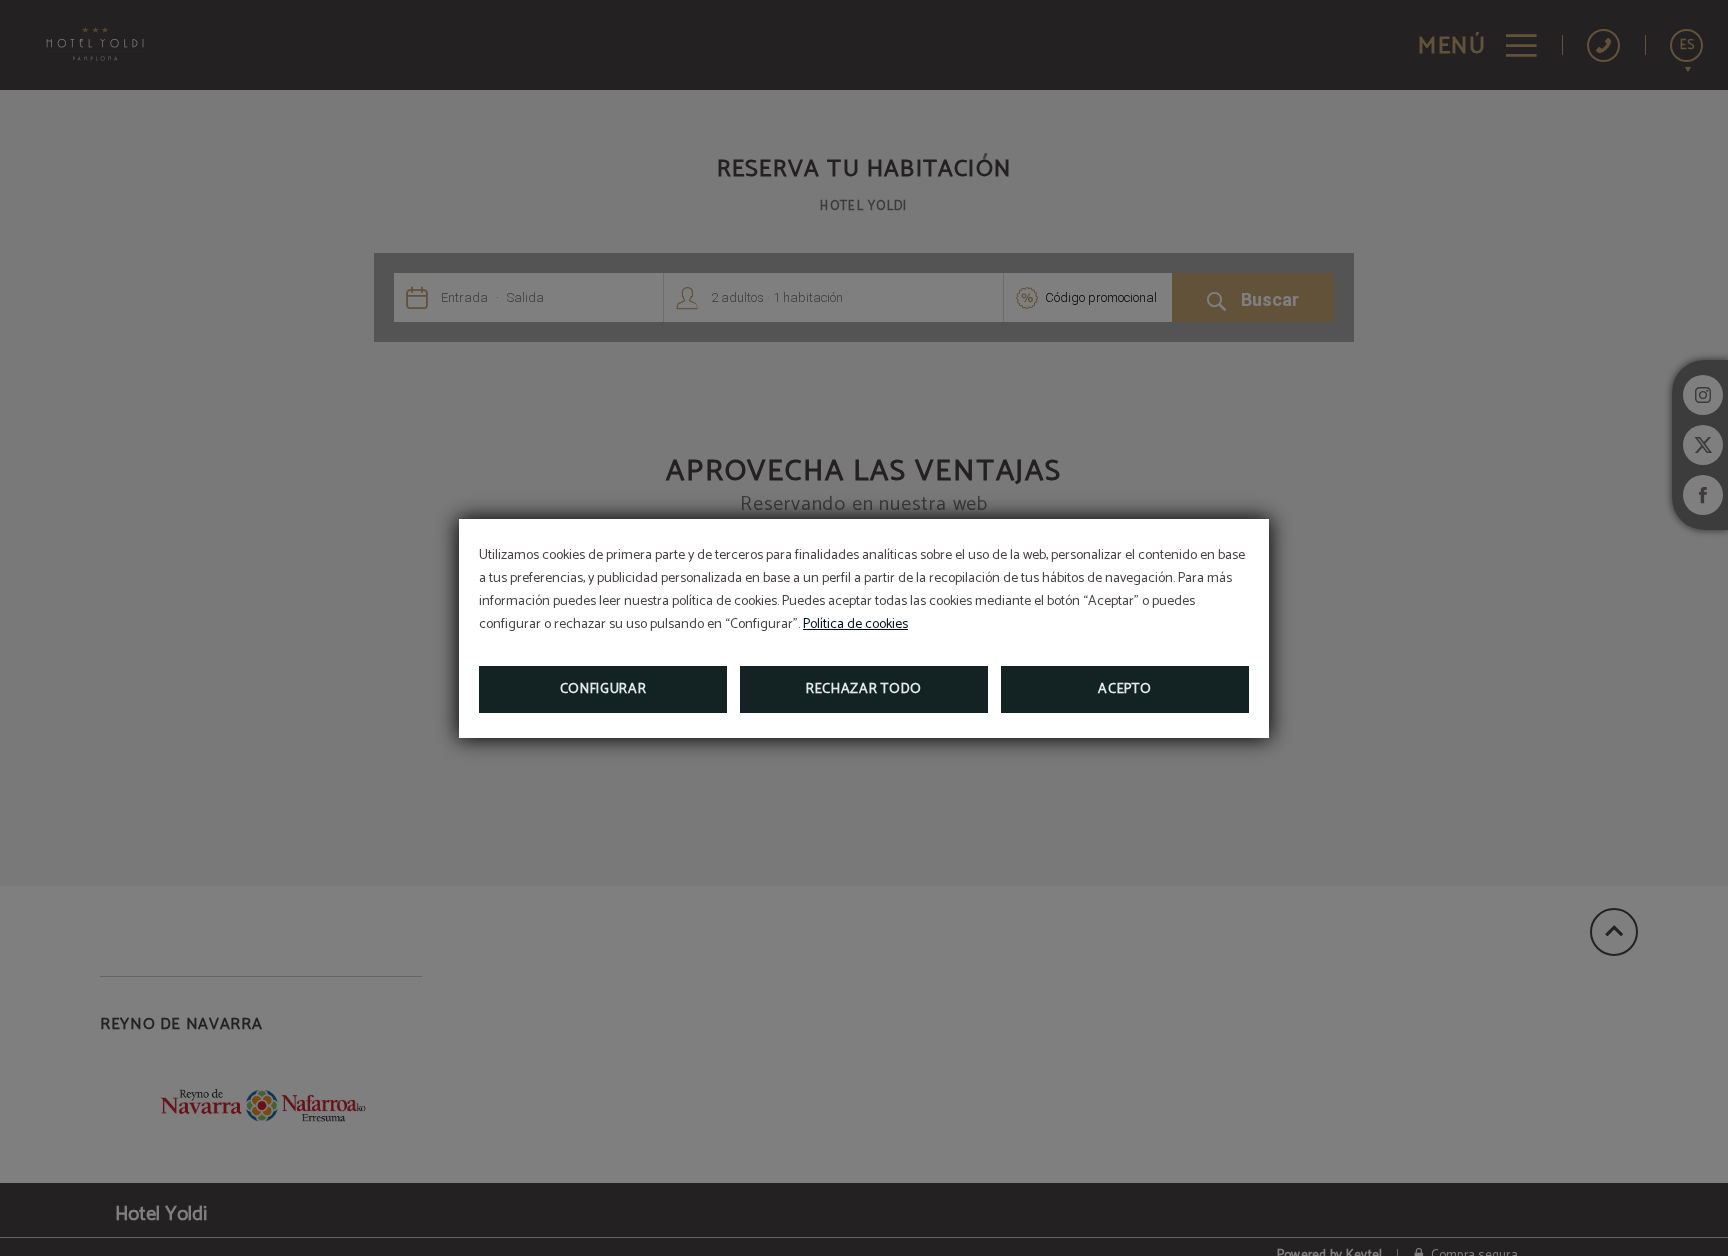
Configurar (603, 689)
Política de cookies (855, 624)
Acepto (1124, 689)
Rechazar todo (864, 689)
